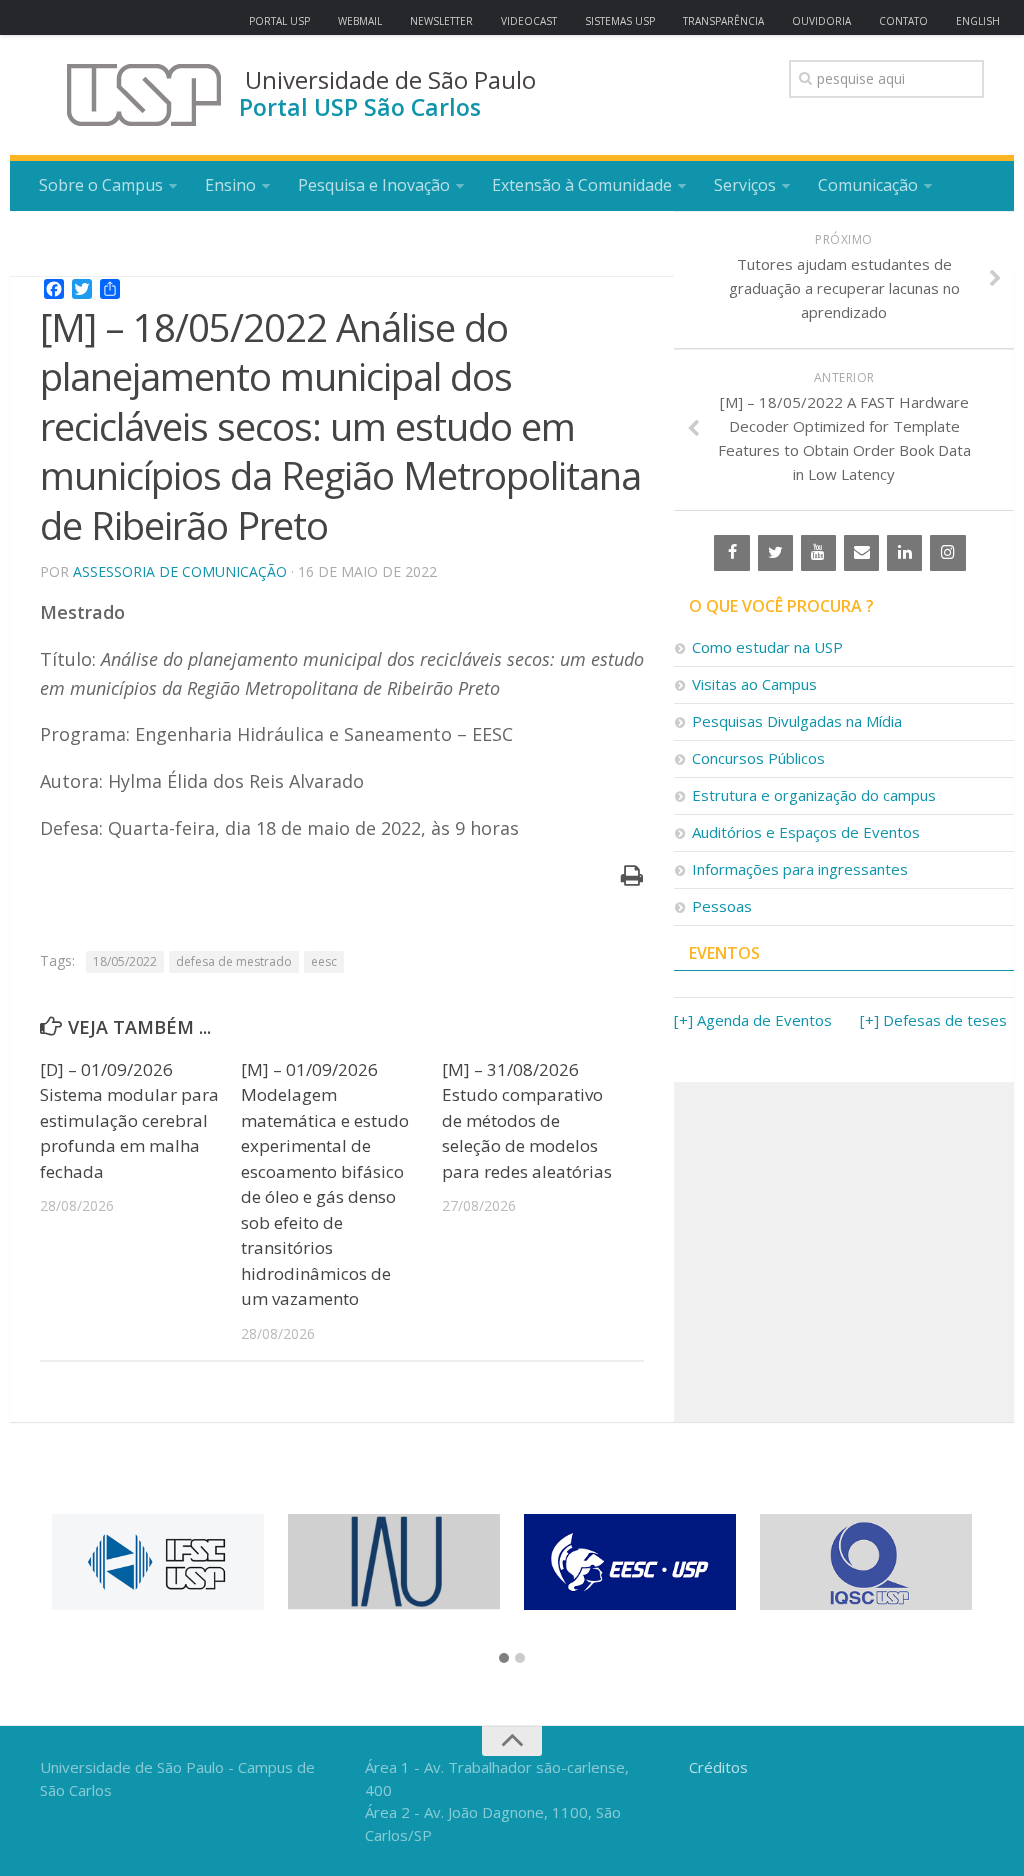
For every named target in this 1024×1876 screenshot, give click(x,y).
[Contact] (861, 553)
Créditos (718, 1767)
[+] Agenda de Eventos (753, 1020)
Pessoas (722, 906)
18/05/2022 (125, 961)
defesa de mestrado (234, 961)
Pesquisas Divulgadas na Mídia (797, 721)
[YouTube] (818, 553)
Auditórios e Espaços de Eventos (806, 832)
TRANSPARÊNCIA (723, 21)
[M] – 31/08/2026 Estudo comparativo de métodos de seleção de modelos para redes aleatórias (527, 1120)
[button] (504, 1659)
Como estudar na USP (767, 647)
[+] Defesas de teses (933, 1020)
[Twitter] (775, 553)
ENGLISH (978, 21)
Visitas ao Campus (754, 684)
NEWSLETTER (441, 21)
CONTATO (903, 21)
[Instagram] (947, 553)
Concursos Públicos (758, 758)
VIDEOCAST (529, 21)
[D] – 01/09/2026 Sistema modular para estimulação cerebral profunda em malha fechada (129, 1120)
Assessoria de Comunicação (180, 571)
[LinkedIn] (904, 553)
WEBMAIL (360, 21)
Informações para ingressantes (800, 869)
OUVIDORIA (821, 21)
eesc (324, 961)
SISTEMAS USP (620, 21)
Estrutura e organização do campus (814, 795)
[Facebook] (731, 553)
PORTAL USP (279, 21)
